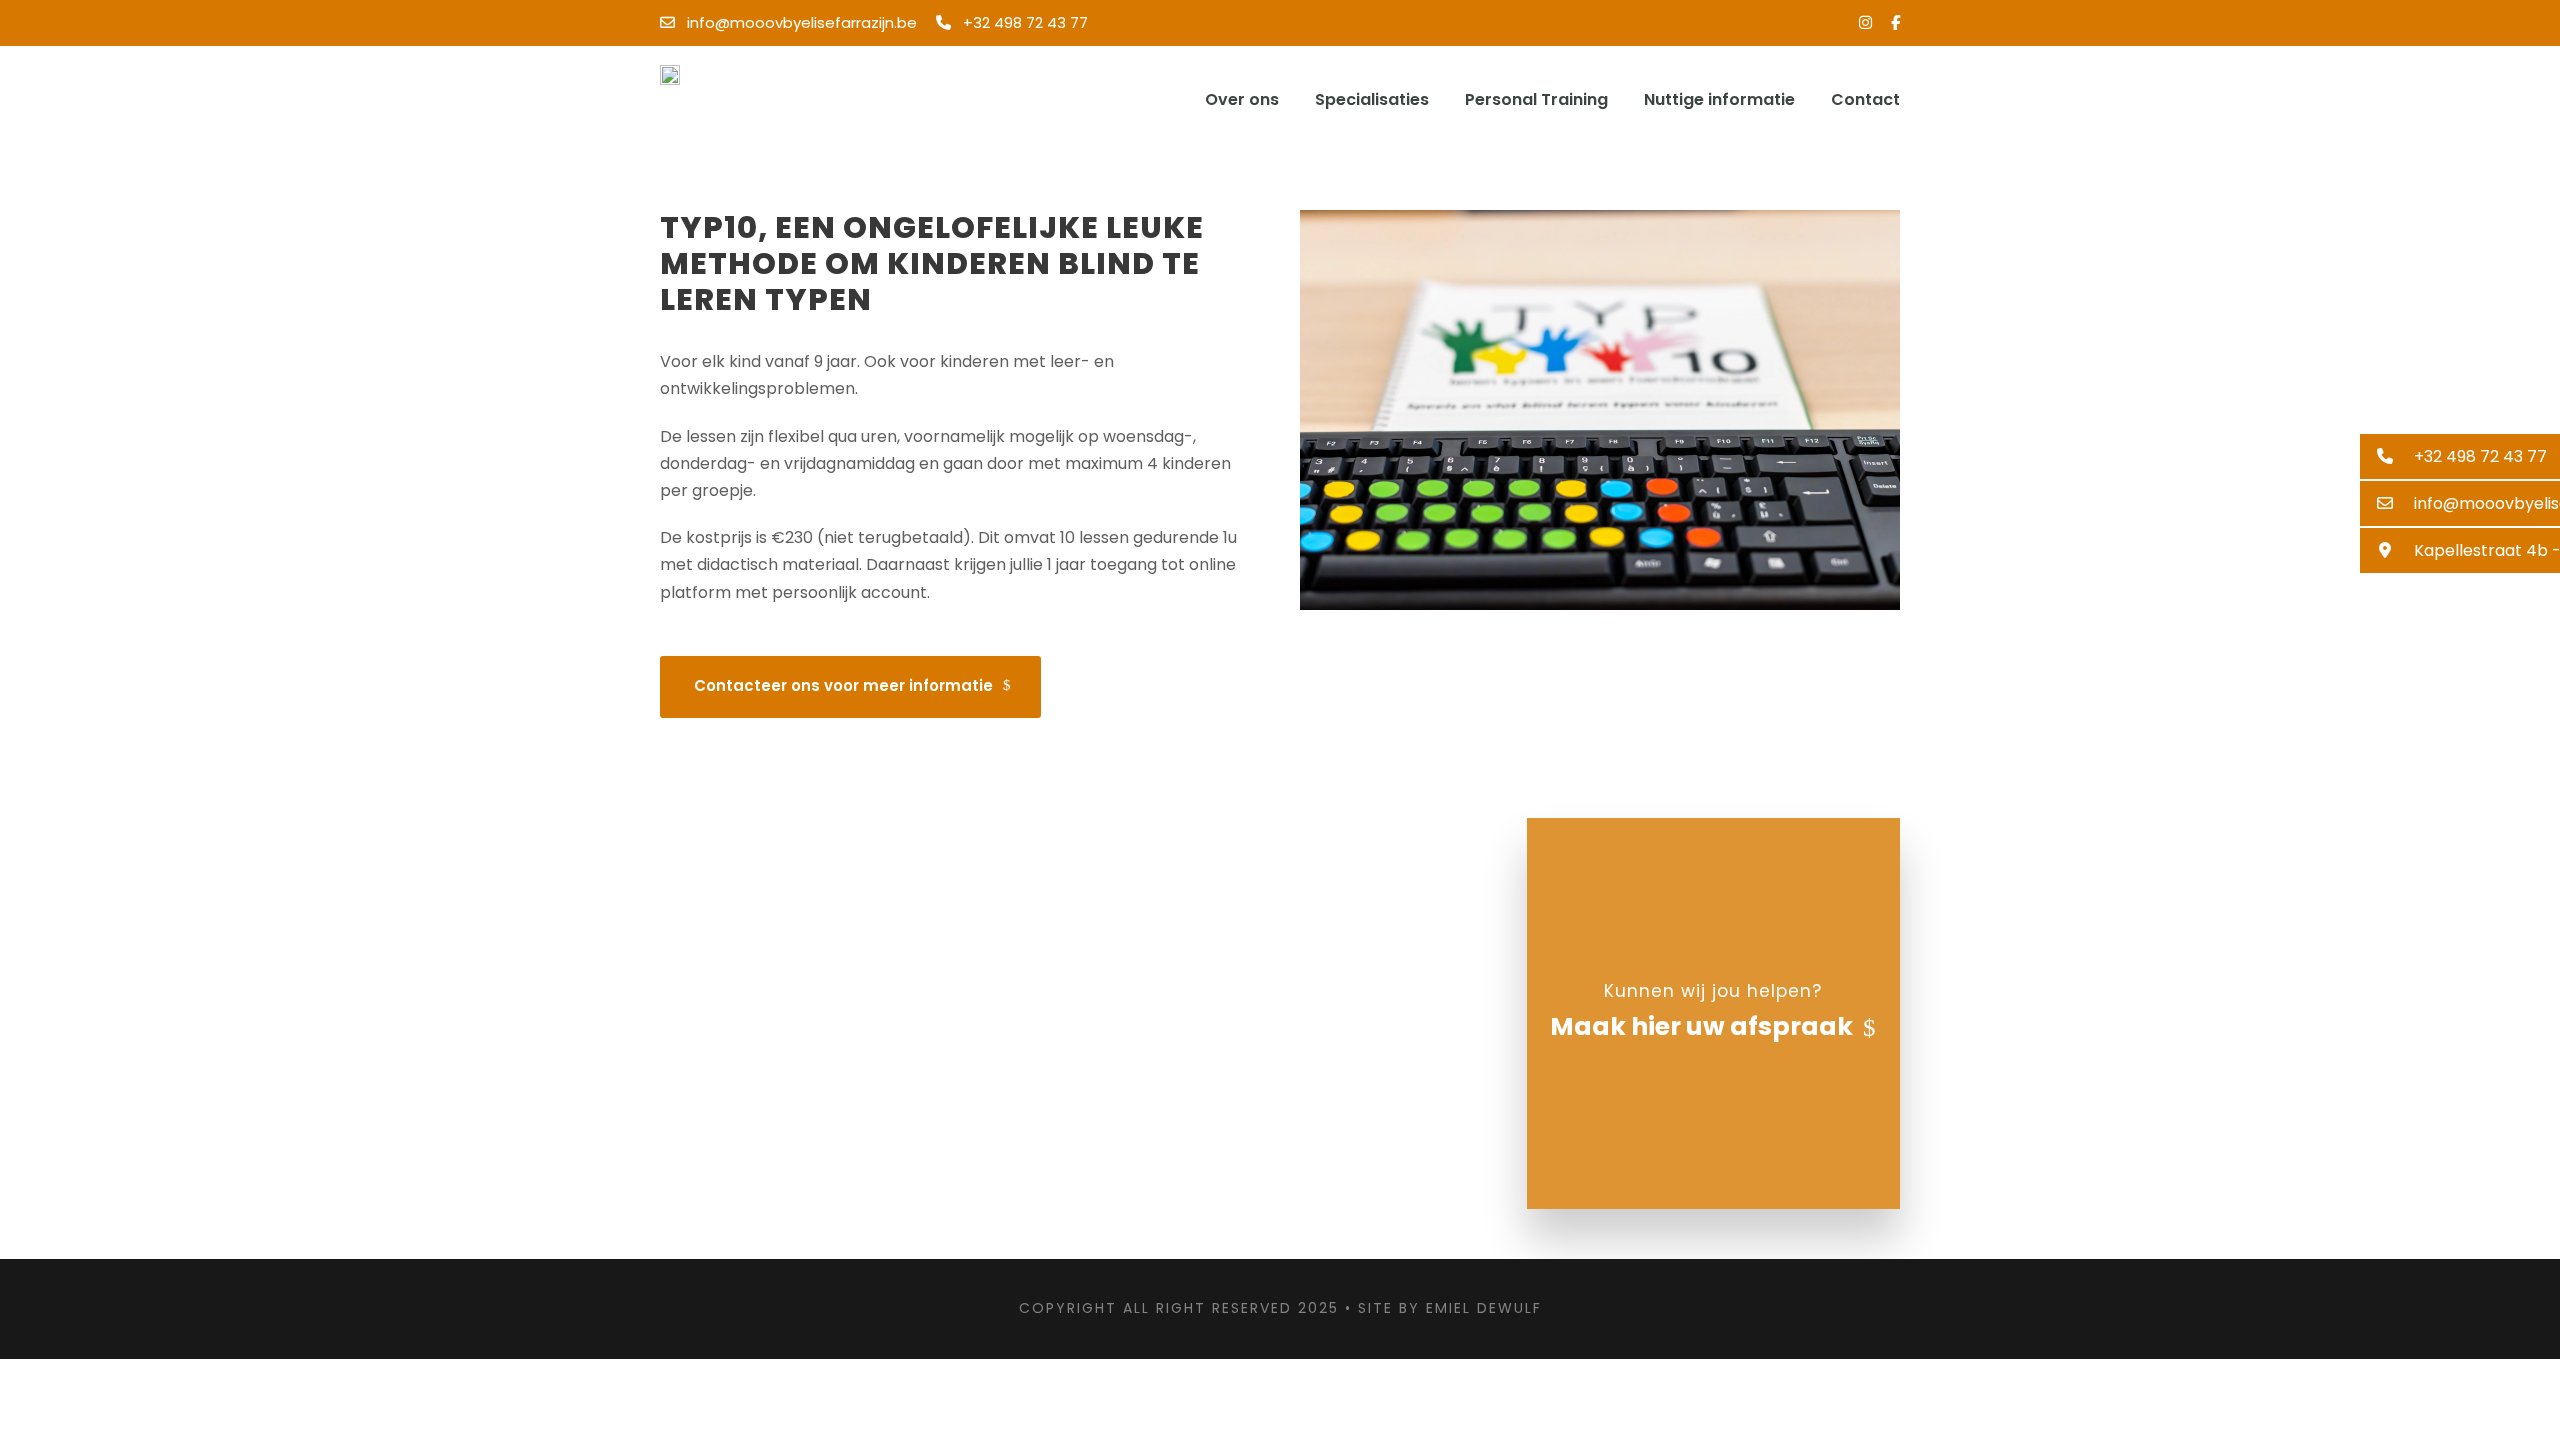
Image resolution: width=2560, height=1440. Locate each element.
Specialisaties (1372, 99)
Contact (1865, 99)
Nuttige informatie (1719, 99)
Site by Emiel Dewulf (1450, 1308)
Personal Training (1536, 99)
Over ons (1242, 99)
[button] (2460, 456)
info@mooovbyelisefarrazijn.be (802, 22)
